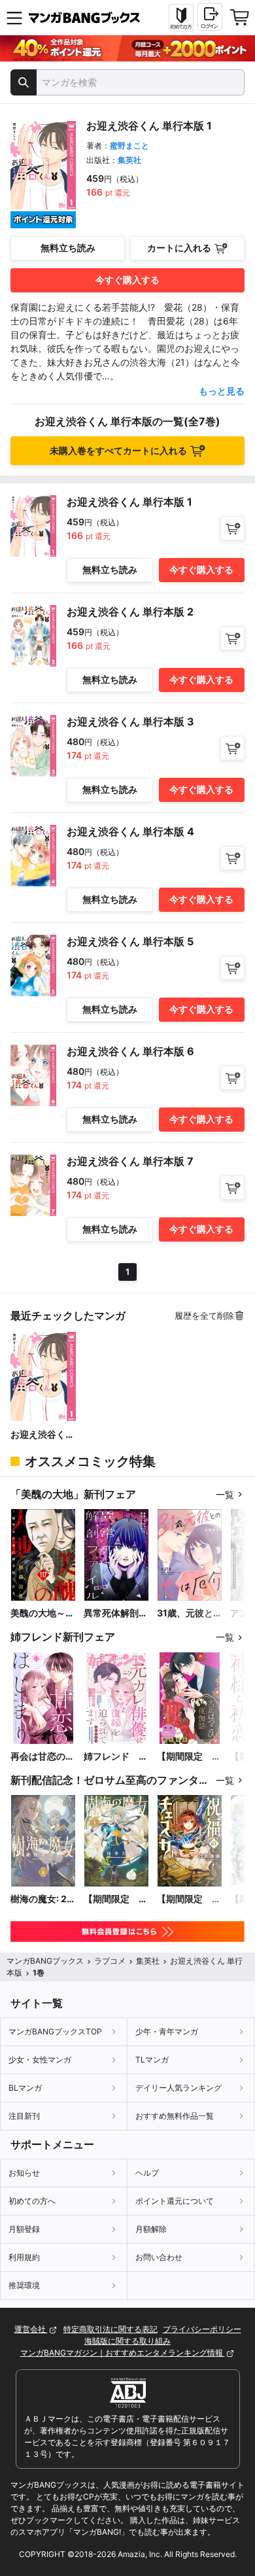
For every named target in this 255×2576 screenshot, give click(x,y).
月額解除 (151, 2229)
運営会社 (31, 2329)
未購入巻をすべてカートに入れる (118, 450)
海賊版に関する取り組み (127, 2341)
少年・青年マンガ (167, 2031)
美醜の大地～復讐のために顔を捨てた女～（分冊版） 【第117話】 (42, 1613)
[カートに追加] (232, 528)
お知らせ (24, 2173)
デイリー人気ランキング (178, 2088)
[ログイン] (210, 17)
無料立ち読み (68, 248)
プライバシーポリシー (202, 2329)
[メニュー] (14, 18)
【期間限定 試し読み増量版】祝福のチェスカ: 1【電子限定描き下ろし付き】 (189, 1899)
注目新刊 (24, 2116)
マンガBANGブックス (45, 1961)
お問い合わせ (159, 2257)
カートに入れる (179, 248)
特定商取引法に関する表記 (110, 2329)
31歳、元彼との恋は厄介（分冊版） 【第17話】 (190, 1613)
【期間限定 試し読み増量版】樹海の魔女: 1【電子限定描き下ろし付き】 (116, 1899)
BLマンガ (25, 2088)
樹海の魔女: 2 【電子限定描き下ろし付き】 (42, 1899)
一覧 (225, 1494)
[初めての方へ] (181, 18)
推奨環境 (24, 2285)
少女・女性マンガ (40, 2060)
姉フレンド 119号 (111, 1757)
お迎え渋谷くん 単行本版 (42, 1435)
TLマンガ (152, 2060)
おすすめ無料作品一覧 (175, 2116)
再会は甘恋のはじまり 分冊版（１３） (42, 1757)
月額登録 (24, 2229)
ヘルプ (147, 2173)
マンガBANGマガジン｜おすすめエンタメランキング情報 (123, 2353)
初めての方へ (32, 2201)
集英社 (129, 160)
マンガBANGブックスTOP (55, 2031)
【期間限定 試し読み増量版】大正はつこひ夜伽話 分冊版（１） (189, 1757)
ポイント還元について (175, 2201)
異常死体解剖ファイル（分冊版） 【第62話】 (116, 1613)
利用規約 (24, 2257)
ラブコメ (110, 1961)
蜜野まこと (129, 146)
